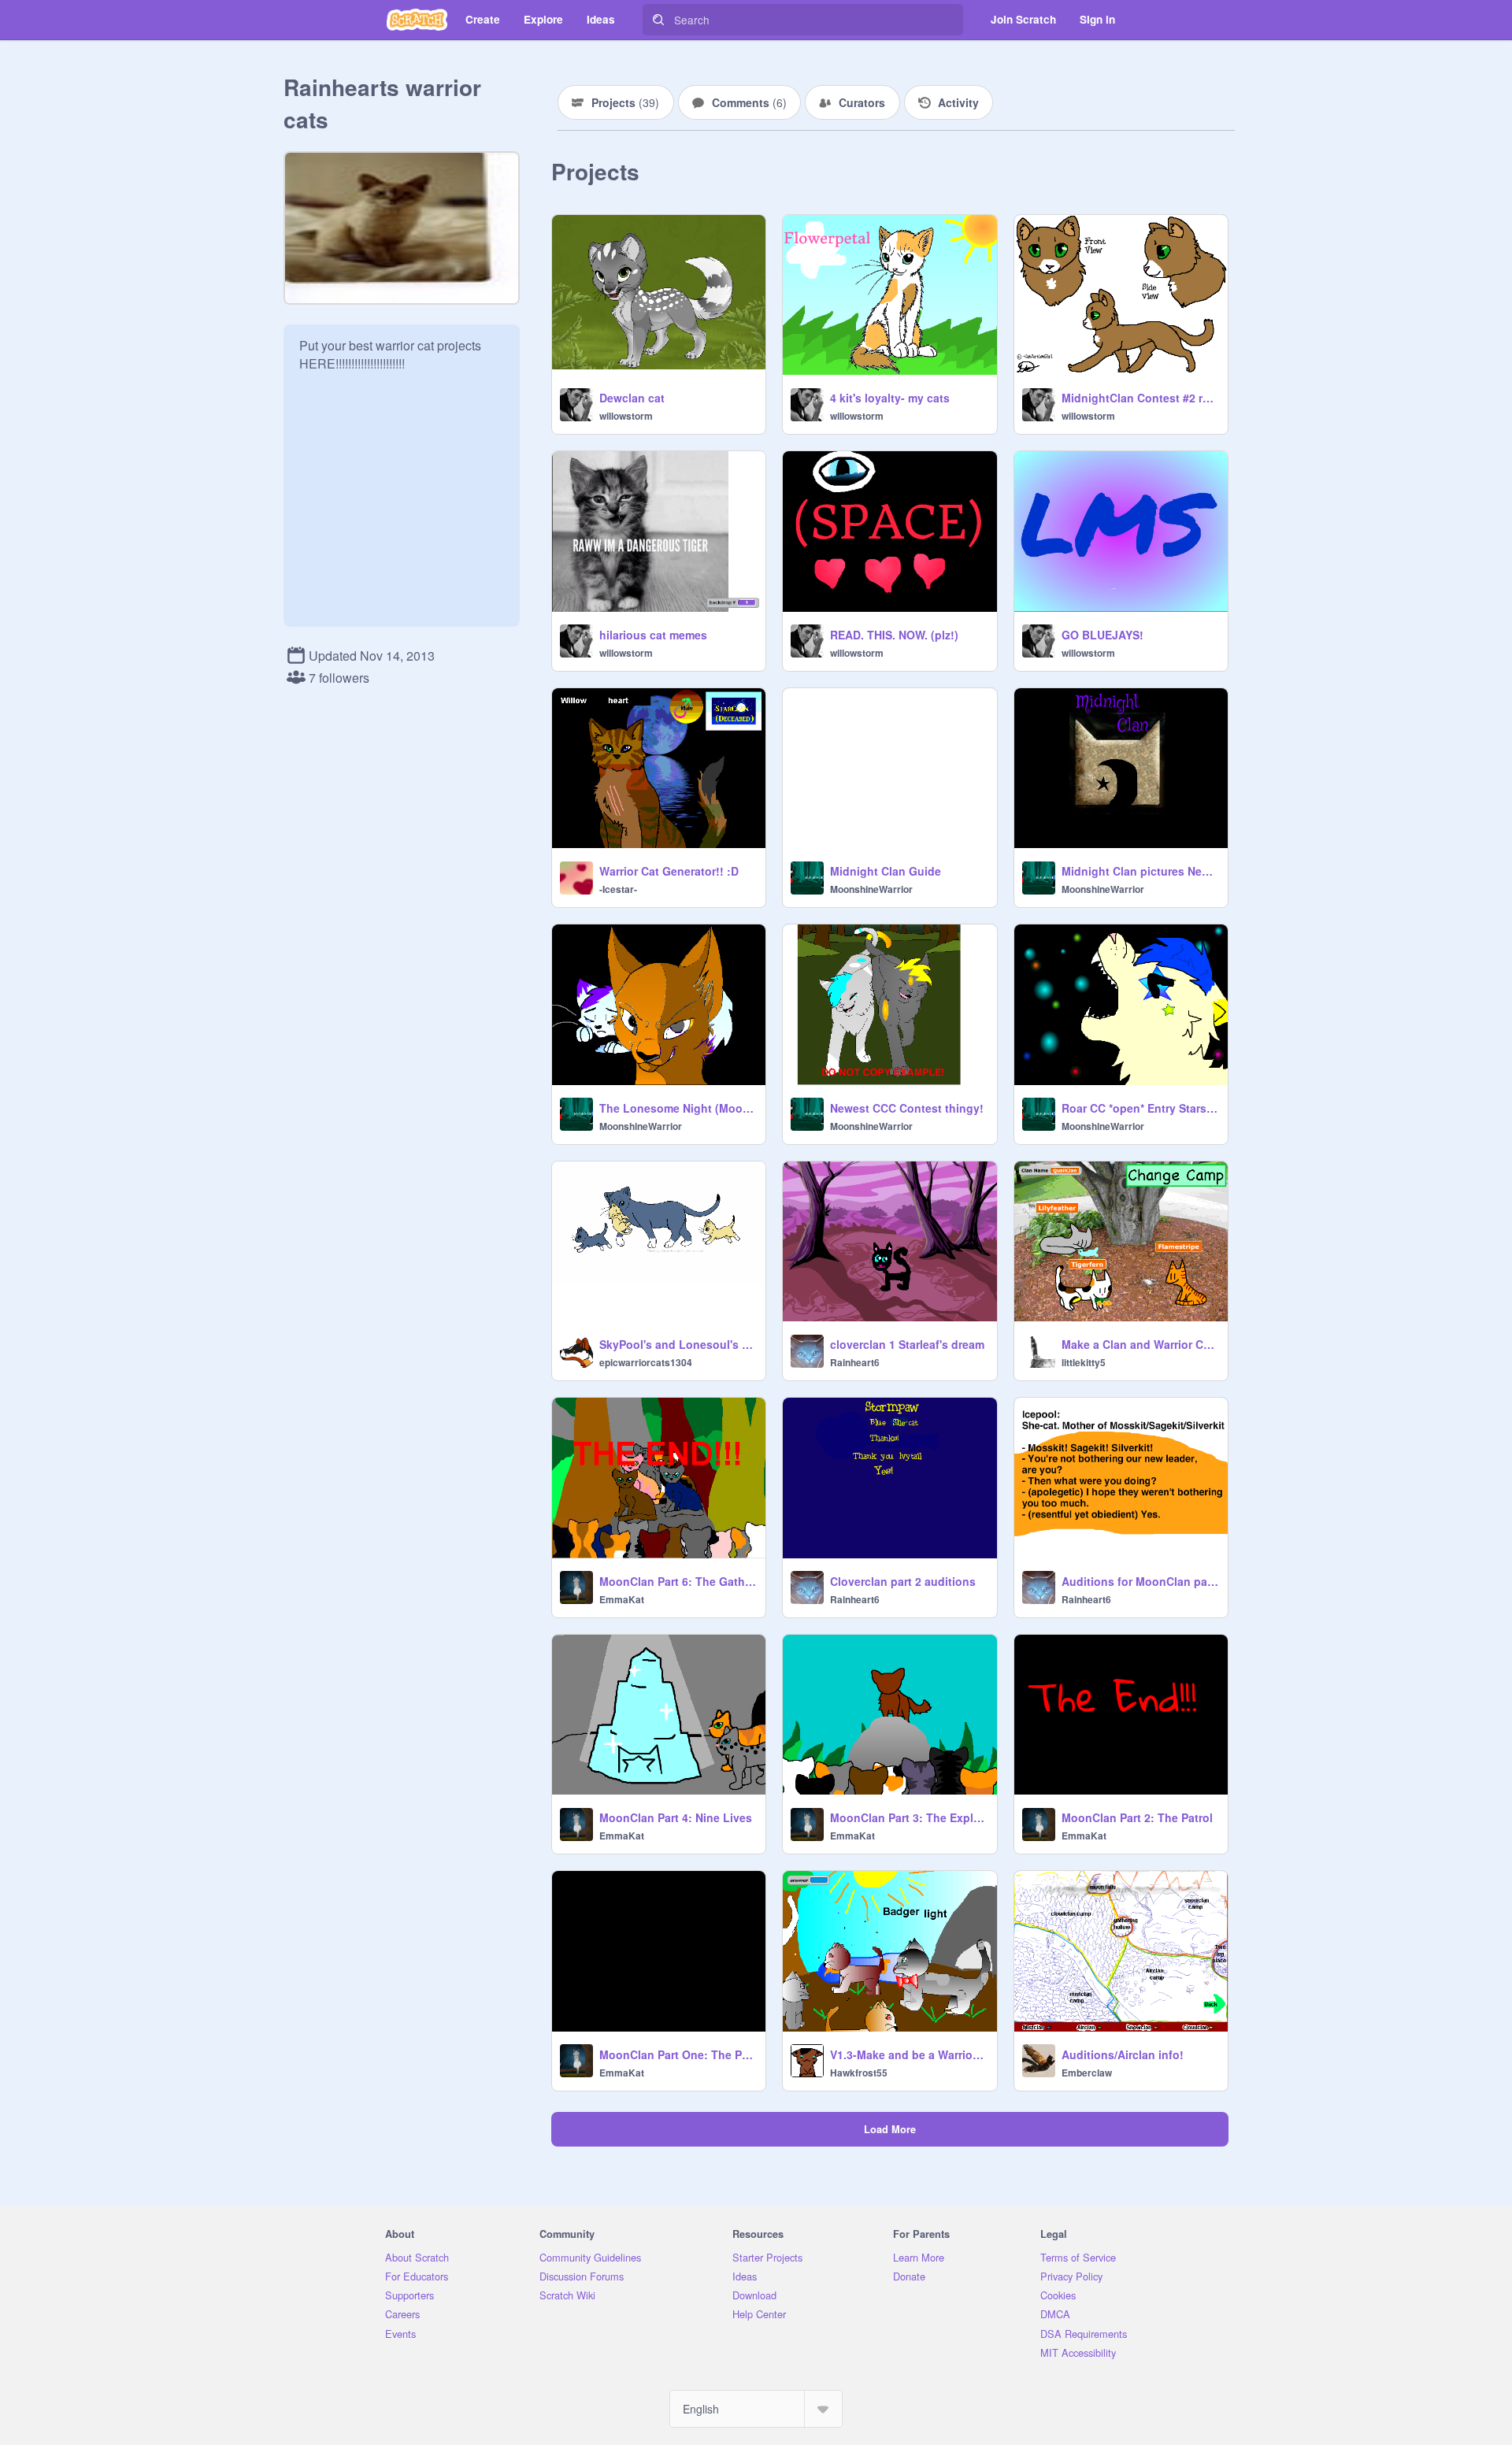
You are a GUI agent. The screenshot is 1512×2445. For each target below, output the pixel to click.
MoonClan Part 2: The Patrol (1137, 1817)
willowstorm (626, 416)
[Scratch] (417, 20)
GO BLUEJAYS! (1102, 635)
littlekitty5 (1084, 1362)
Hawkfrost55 (859, 2073)
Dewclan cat (632, 398)
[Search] (658, 20)
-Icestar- (618, 889)
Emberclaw (1087, 2073)
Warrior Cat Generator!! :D (669, 871)
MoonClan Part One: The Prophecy (678, 2054)
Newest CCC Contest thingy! (907, 1108)
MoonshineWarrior (871, 889)
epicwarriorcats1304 (646, 1362)
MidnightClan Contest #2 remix (1140, 398)
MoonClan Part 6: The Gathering (678, 1581)
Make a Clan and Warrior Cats (1140, 1344)
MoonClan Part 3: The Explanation (908, 1817)
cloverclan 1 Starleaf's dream (907, 1344)
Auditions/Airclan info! (1123, 2054)
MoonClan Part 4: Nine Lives (676, 1817)
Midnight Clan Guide (886, 871)
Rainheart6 (855, 1362)
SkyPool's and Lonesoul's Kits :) (678, 1344)
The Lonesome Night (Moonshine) (678, 1108)
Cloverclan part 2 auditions (903, 1581)
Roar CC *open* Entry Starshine (1140, 1108)
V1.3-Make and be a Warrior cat (908, 2054)
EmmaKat (622, 1599)
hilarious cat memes (653, 635)
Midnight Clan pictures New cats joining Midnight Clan (1140, 871)
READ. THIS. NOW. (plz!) (894, 635)
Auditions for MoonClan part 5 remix (1140, 1581)
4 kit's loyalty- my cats (890, 398)
